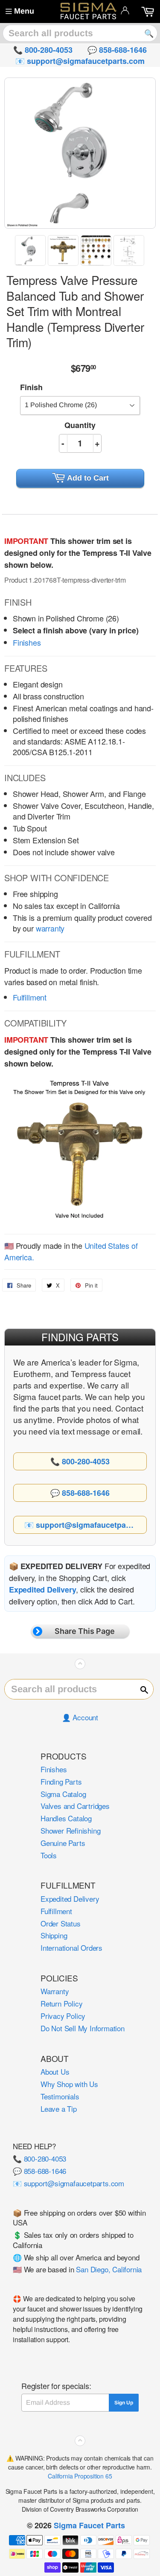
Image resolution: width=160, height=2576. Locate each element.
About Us (55, 2071)
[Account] (125, 10)
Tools (49, 1855)
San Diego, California (109, 2269)
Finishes (27, 642)
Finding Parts (61, 1781)
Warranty (55, 1991)
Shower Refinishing (70, 1830)
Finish (31, 387)
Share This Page (85, 1631)
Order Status (61, 1923)
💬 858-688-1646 (39, 2171)
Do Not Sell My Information (83, 2028)
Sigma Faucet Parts (89, 2525)
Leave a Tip (59, 2109)
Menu (24, 11)
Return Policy (61, 2003)
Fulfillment (30, 997)
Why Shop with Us (69, 2084)
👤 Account (80, 1717)
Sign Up (124, 2403)
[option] (31, 250)
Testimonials (60, 2096)
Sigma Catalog (63, 1794)
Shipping (54, 1935)
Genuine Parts (63, 1843)
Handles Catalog (66, 1818)
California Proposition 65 (80, 2476)
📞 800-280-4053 (39, 2158)
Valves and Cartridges (75, 1806)
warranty (50, 928)
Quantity (80, 425)
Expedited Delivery (70, 1899)
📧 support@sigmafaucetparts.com (68, 2183)
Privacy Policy (63, 2016)
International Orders (71, 1948)
